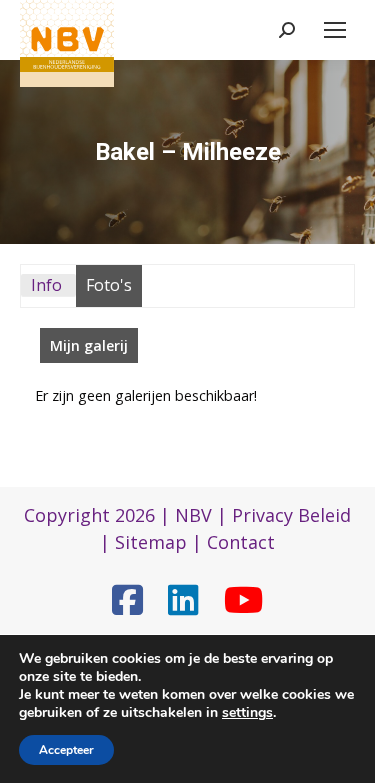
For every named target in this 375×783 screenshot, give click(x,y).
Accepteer (66, 750)
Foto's (109, 285)
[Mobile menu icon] (335, 30)
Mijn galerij (89, 345)
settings (247, 713)
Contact (241, 542)
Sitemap (151, 542)
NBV (193, 515)
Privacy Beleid (291, 515)
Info (46, 285)
